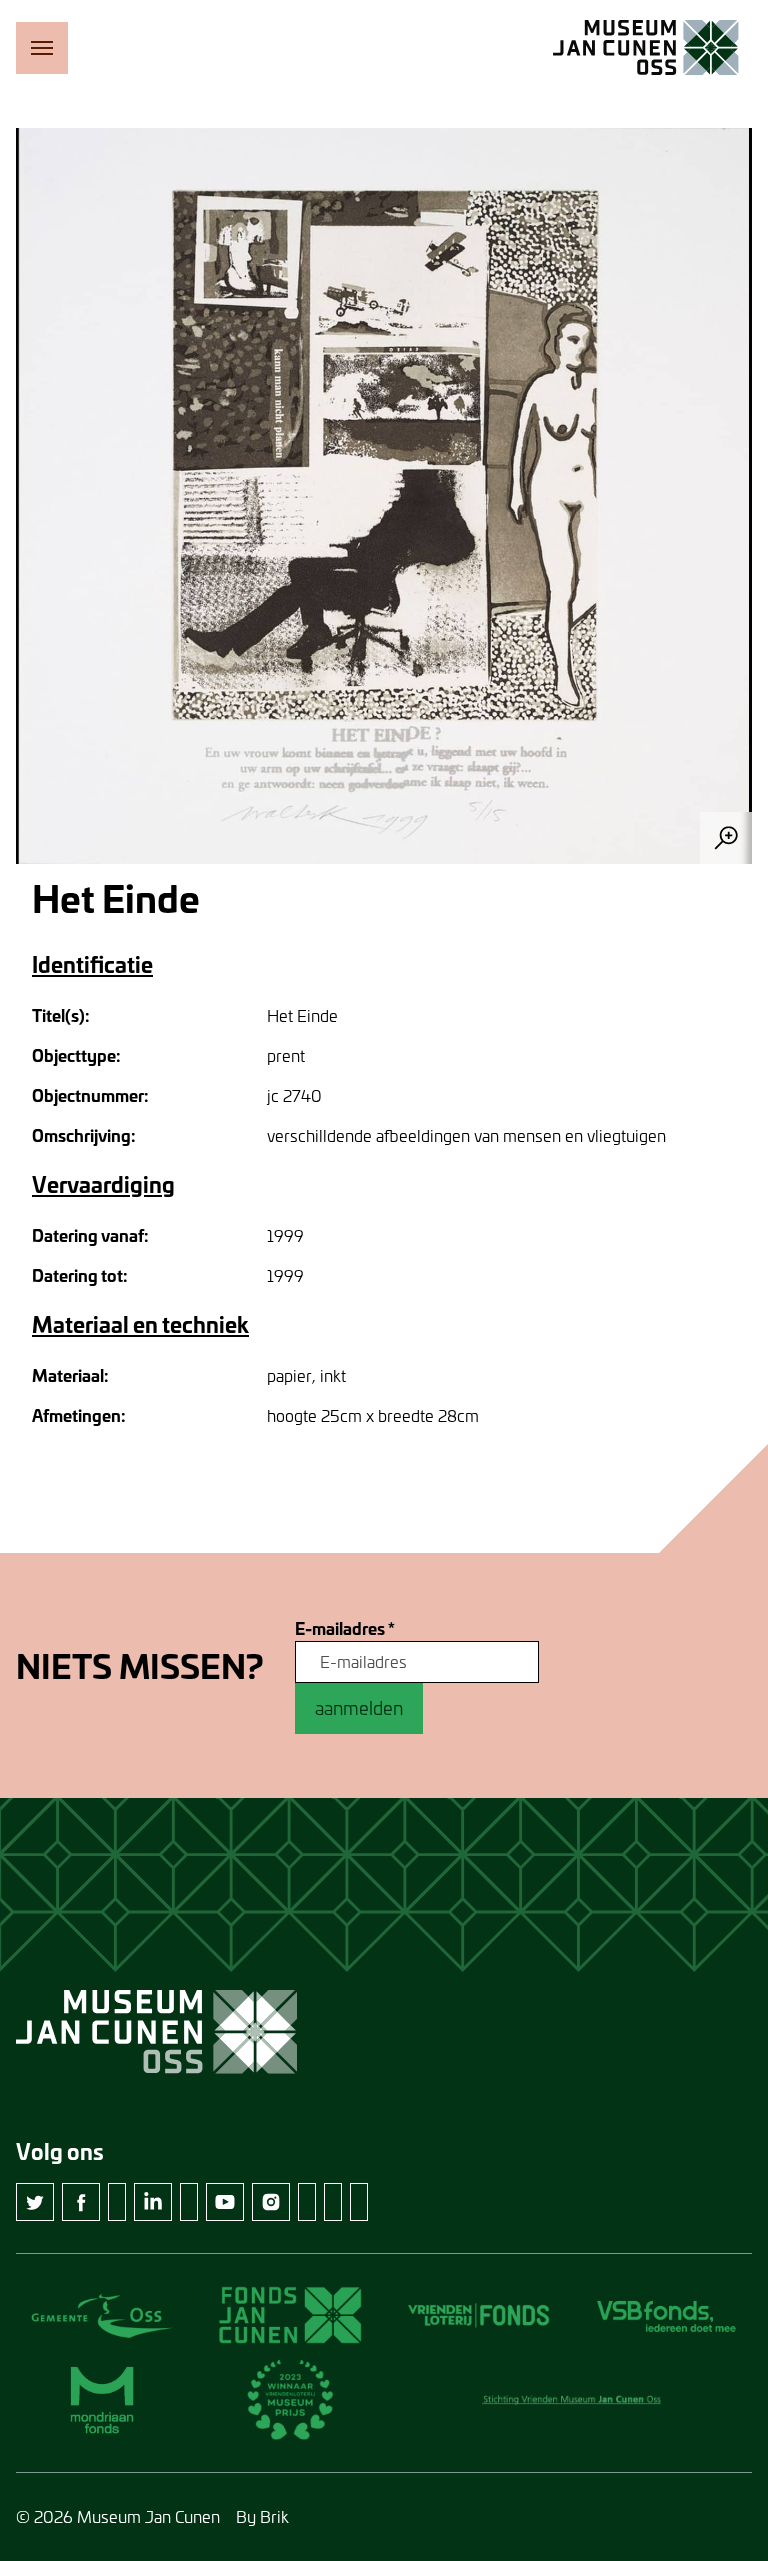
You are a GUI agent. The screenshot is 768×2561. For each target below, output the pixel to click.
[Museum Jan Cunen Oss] (646, 48)
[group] (384, 496)
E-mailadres (345, 1629)
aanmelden (359, 1708)
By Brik (262, 2516)
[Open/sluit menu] (42, 48)
